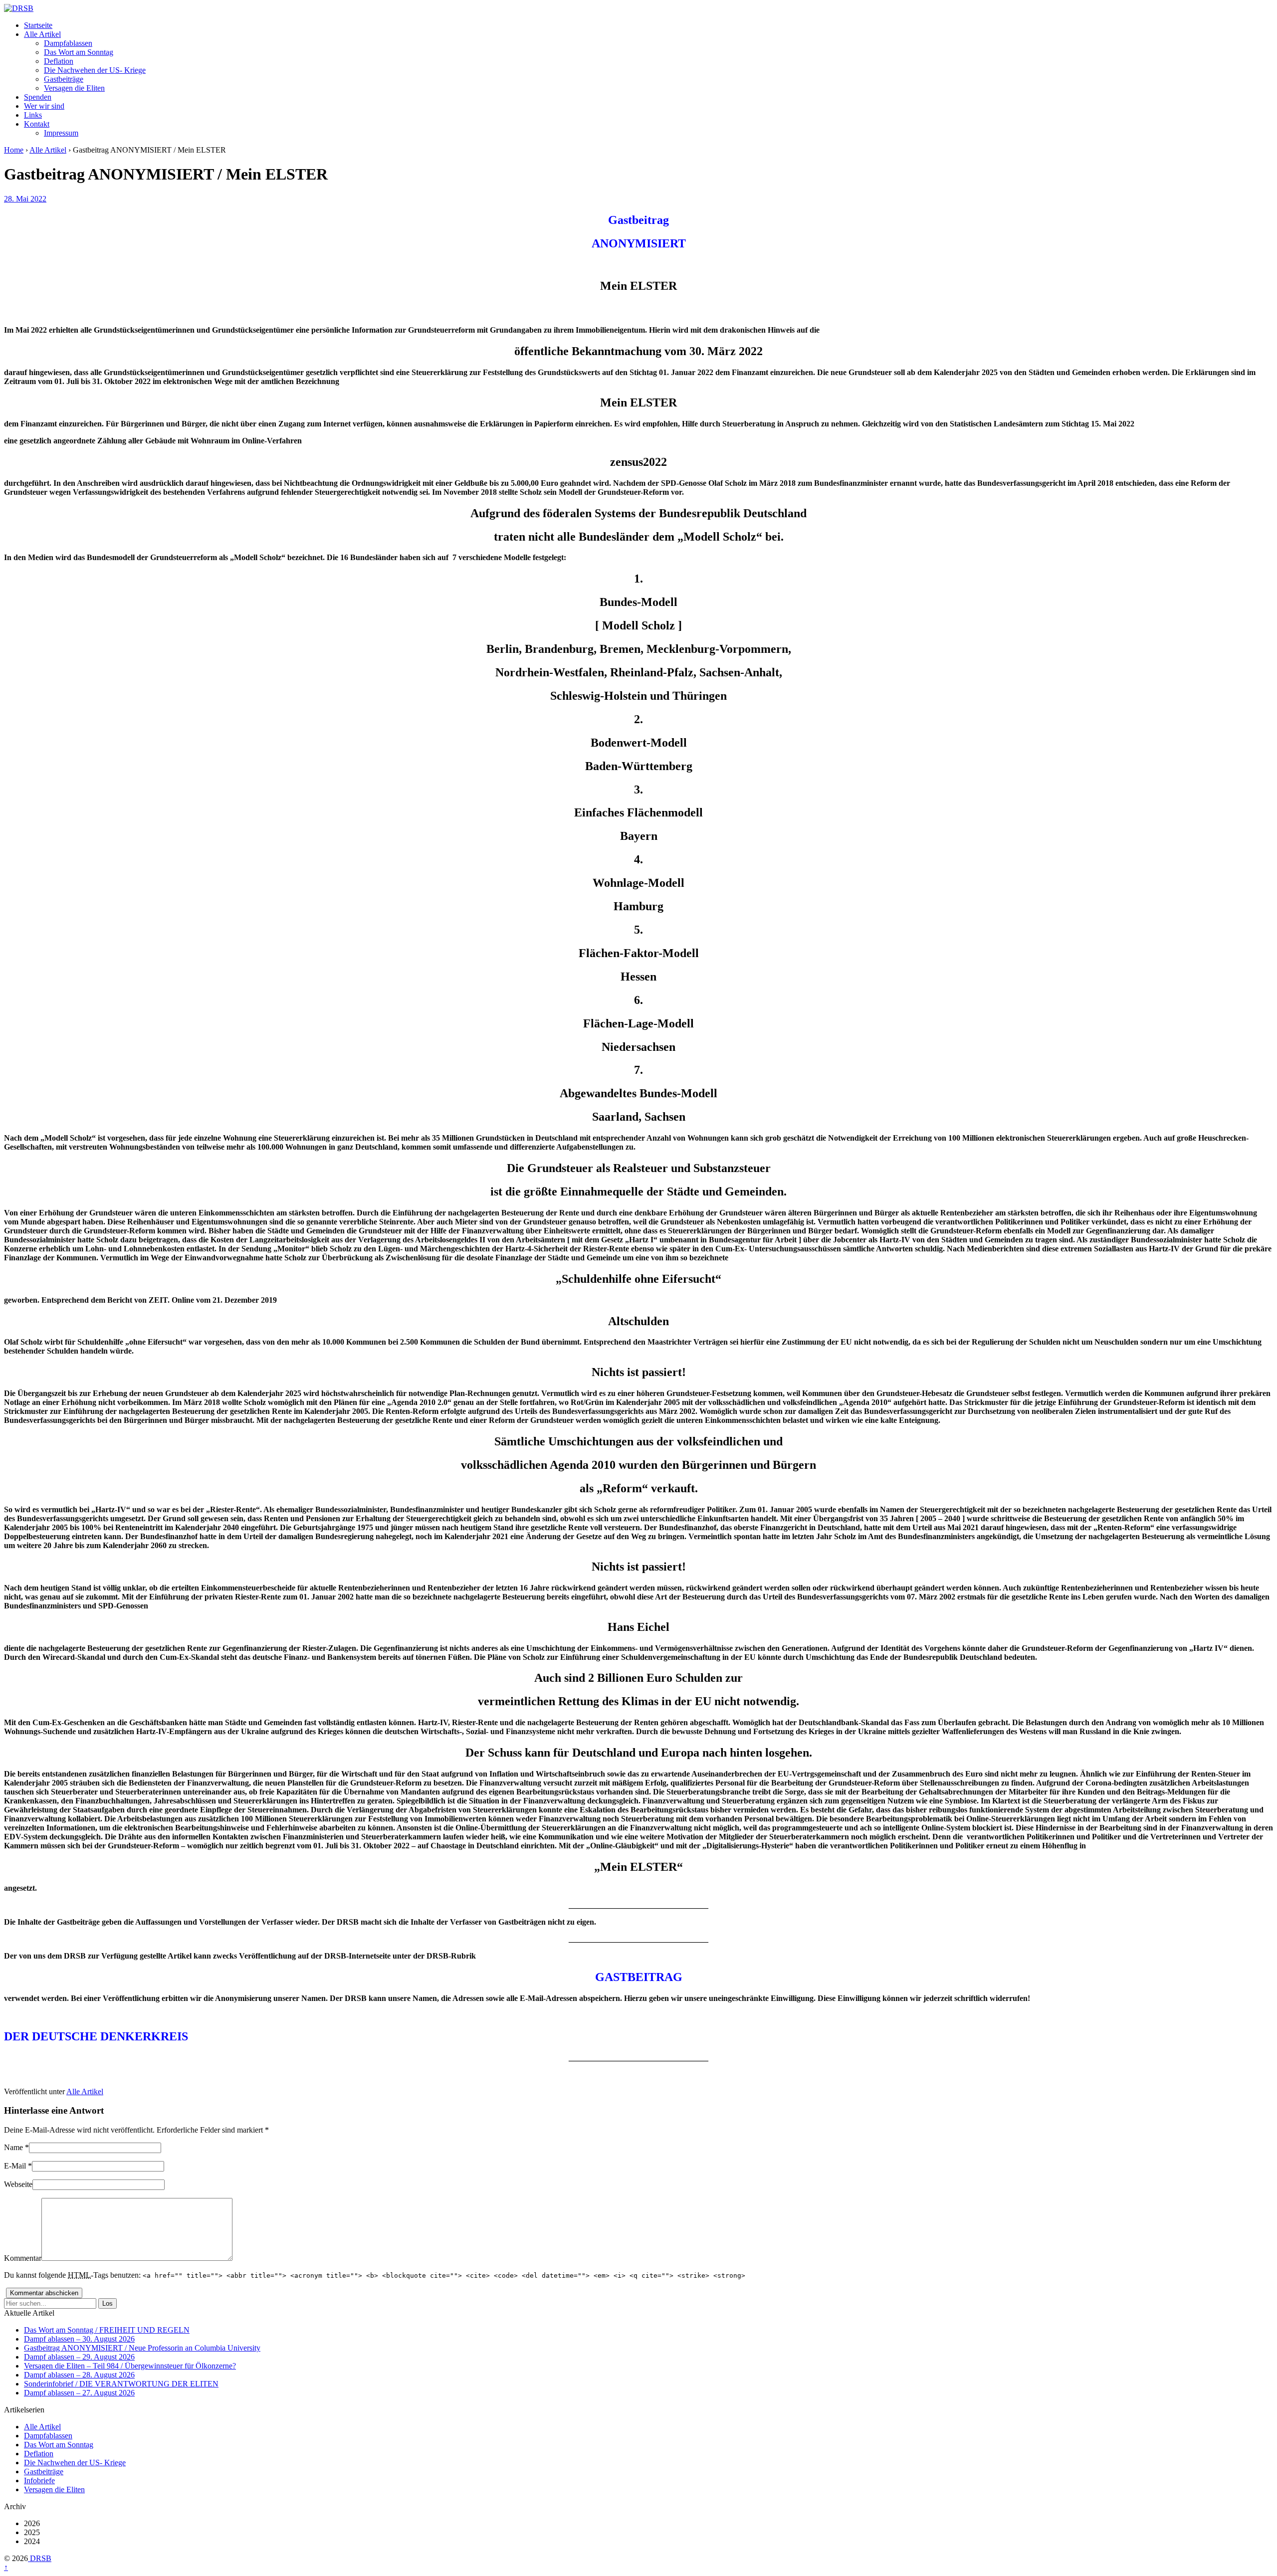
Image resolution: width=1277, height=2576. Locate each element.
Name (13, 2147)
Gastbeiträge (64, 79)
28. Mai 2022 (25, 199)
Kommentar (23, 2258)
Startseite (38, 25)
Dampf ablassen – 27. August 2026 (79, 2393)
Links (33, 115)
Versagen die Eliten (74, 88)
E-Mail (15, 2166)
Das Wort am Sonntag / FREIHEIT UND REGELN (107, 2330)
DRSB (40, 2558)
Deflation (59, 61)
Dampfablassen (68, 43)
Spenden (38, 97)
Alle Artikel (42, 34)
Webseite (18, 2184)
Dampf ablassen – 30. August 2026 (79, 2339)
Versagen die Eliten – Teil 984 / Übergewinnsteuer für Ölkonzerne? (130, 2366)
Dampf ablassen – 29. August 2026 (79, 2357)
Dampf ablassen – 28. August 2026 (79, 2375)
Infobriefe (39, 2480)
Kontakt (37, 124)
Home (14, 150)
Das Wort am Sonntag (79, 52)
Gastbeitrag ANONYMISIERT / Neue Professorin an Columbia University (142, 2348)
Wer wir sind (44, 106)
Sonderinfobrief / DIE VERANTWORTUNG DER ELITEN (121, 2384)
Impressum (61, 133)
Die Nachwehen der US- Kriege (95, 70)
